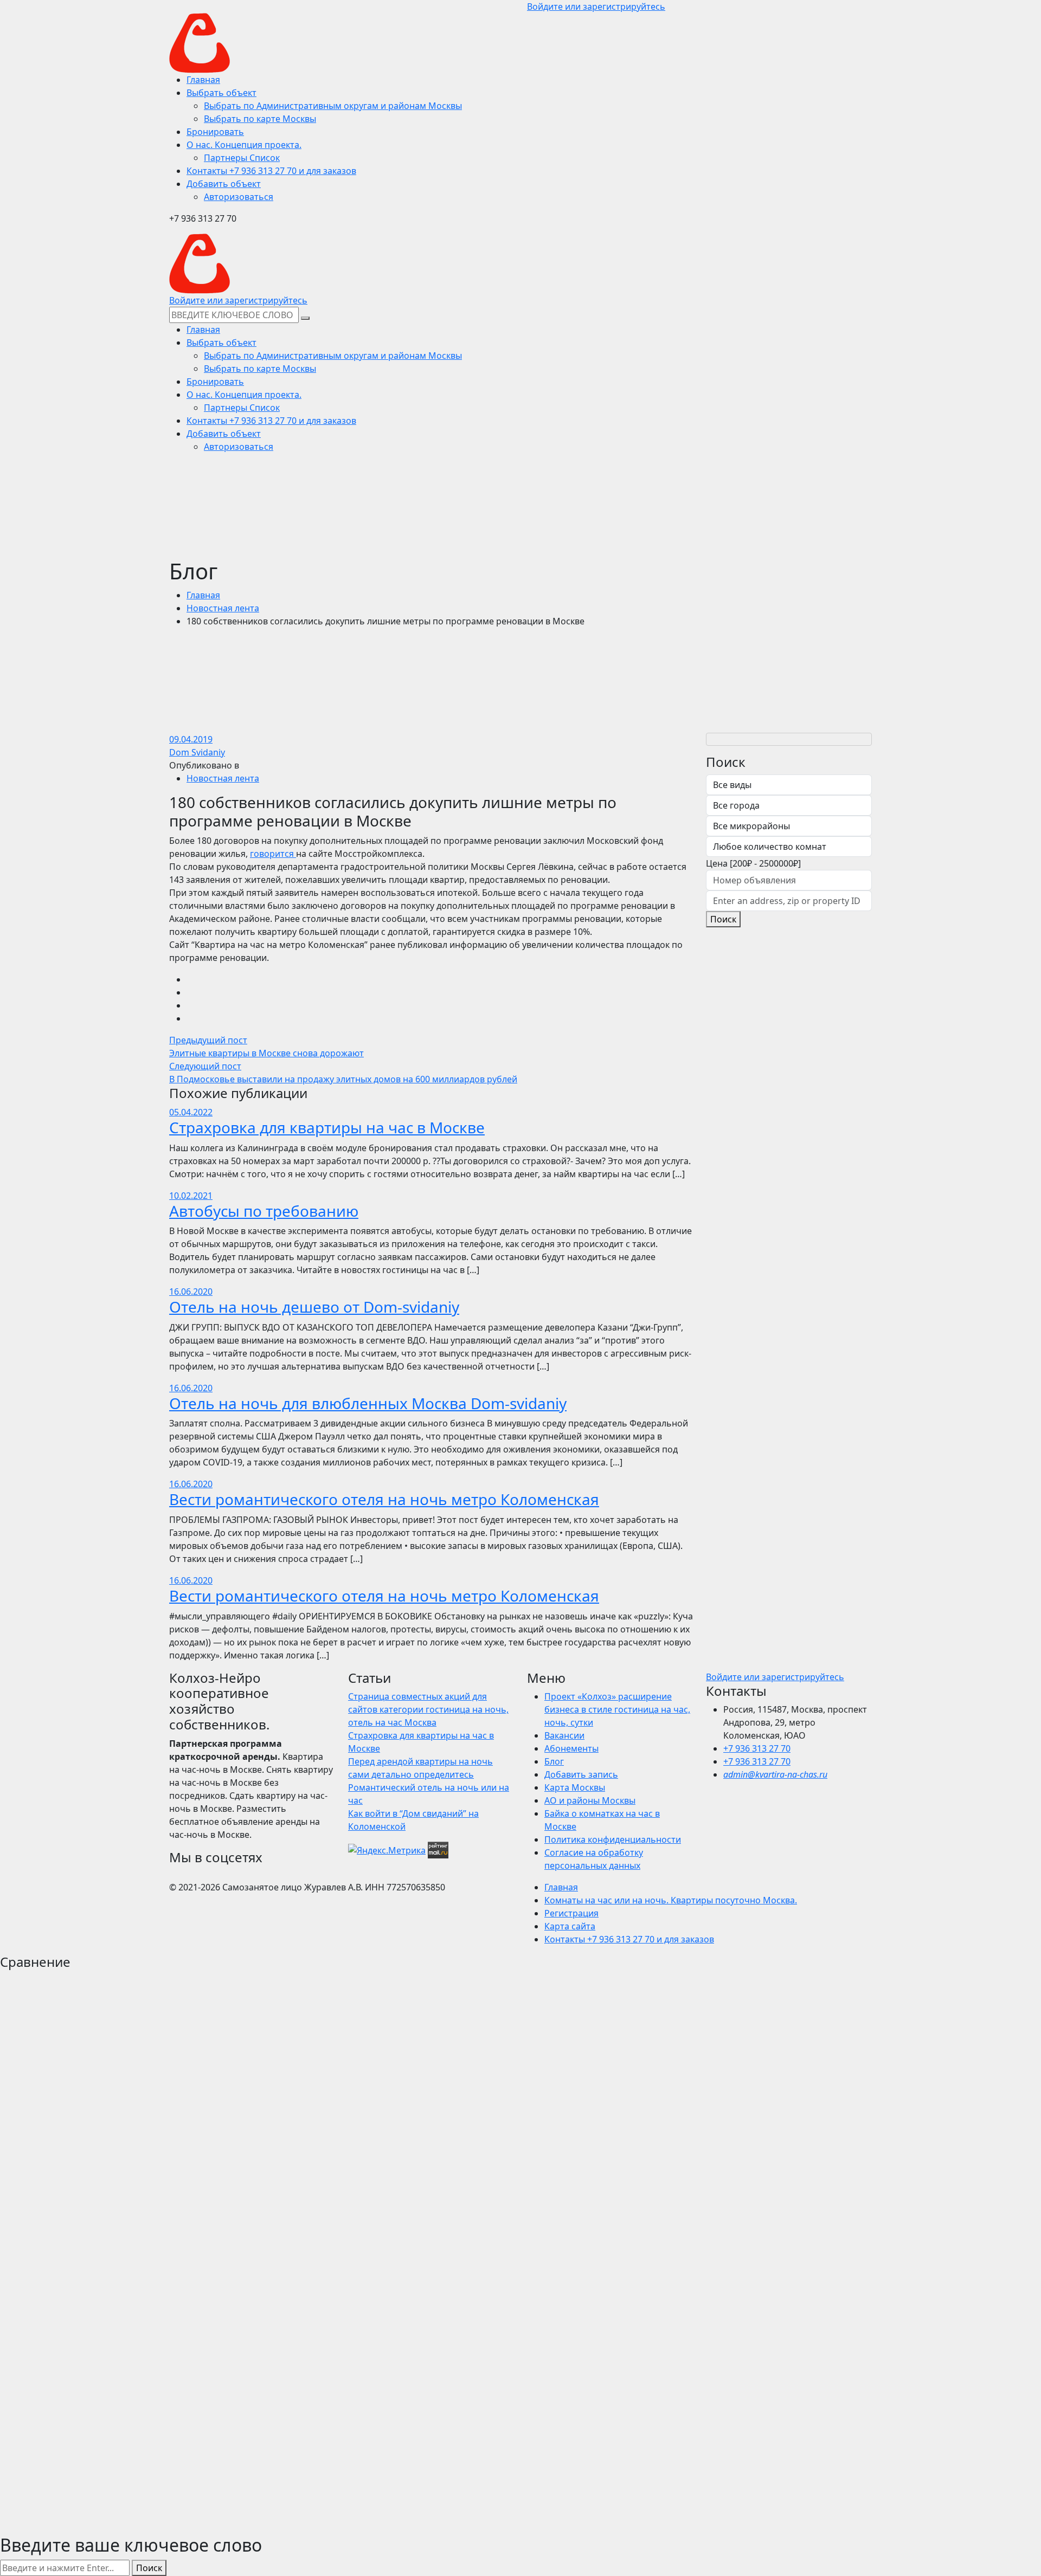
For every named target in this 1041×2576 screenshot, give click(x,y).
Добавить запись (581, 1774)
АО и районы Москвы (590, 1800)
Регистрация (571, 1913)
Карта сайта (570, 1926)
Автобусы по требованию (264, 1211)
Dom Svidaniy (197, 752)
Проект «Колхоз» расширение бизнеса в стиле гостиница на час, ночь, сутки (617, 1709)
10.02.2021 (191, 1196)
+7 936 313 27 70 (757, 1748)
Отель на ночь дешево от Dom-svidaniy (314, 1307)
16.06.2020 (191, 1292)
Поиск (723, 919)
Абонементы (571, 1748)
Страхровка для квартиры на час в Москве (327, 1127)
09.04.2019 (191, 739)
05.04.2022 (191, 1112)
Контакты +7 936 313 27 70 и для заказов (629, 1939)
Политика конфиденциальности (613, 1839)
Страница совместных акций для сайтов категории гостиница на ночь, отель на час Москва (428, 1709)
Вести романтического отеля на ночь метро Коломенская (384, 1499)
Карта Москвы (575, 1787)
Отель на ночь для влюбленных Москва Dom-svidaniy (368, 1403)
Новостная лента (223, 608)
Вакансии (564, 1735)
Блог (554, 1761)
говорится (273, 854)
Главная (203, 595)
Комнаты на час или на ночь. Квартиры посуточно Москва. (671, 1900)
